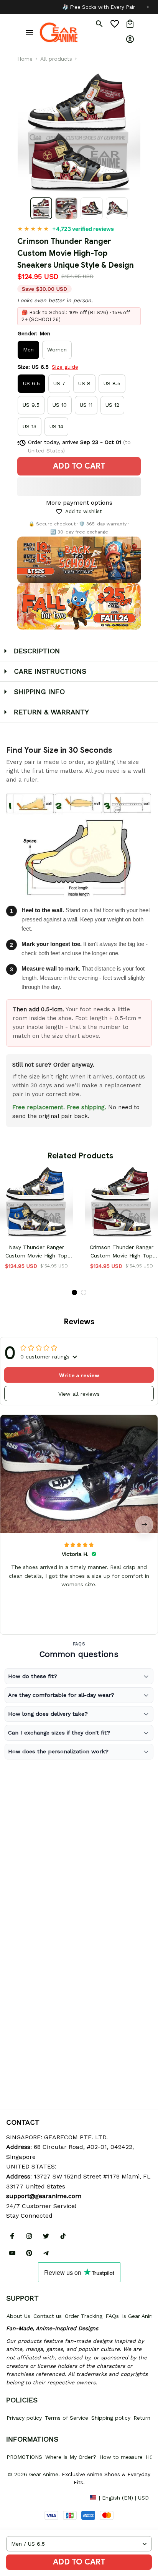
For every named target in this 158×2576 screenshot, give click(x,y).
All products (56, 59)
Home (25, 59)
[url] (44, 2196)
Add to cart (79, 2562)
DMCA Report (23, 2497)
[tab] (74, 1292)
